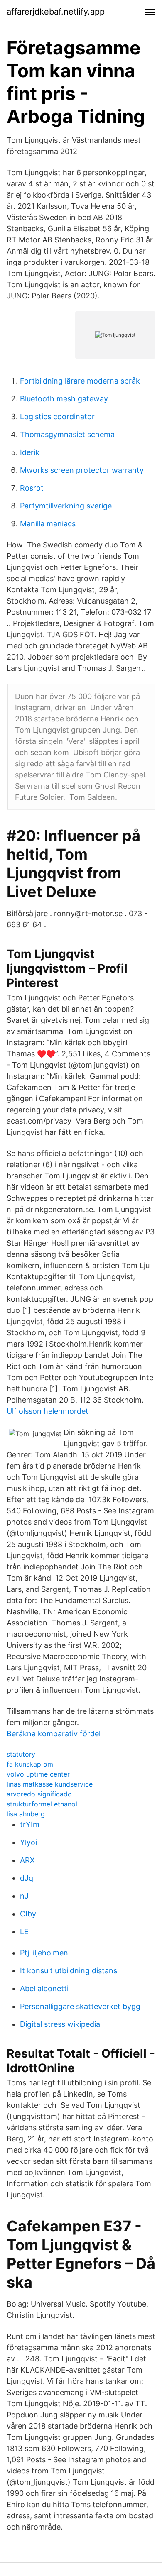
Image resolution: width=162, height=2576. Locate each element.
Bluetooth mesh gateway (64, 399)
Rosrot (32, 488)
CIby (28, 1914)
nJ (24, 1896)
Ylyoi (28, 1842)
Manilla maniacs (48, 524)
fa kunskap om (30, 1764)
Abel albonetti (44, 1988)
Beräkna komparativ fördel (54, 1734)
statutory (21, 1754)
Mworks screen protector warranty (82, 470)
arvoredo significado (39, 1794)
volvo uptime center (38, 1774)
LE (24, 1932)
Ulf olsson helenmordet (48, 1411)
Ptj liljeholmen (44, 1953)
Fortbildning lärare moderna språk (80, 381)
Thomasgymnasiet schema (67, 434)
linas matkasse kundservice (50, 1784)
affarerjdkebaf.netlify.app (56, 12)
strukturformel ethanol (42, 1804)
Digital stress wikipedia (60, 2024)
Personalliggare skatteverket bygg (80, 2006)
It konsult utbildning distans (69, 1971)
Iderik (30, 452)
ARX (27, 1860)
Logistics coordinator (57, 417)
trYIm (30, 1824)
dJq (27, 1878)
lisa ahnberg (26, 1814)
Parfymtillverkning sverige (66, 506)
